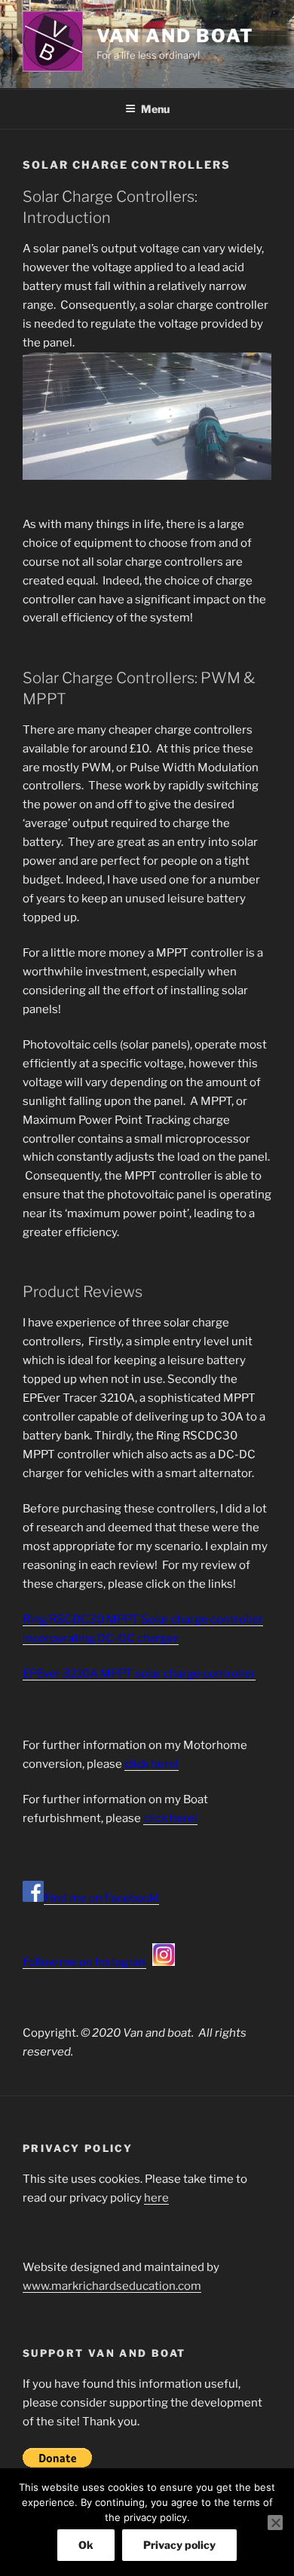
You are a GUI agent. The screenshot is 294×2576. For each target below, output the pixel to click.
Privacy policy (179, 2545)
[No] (275, 2523)
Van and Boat (175, 36)
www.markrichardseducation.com (112, 2286)
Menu (155, 109)
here (156, 2198)
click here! (152, 1764)
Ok (86, 2545)
